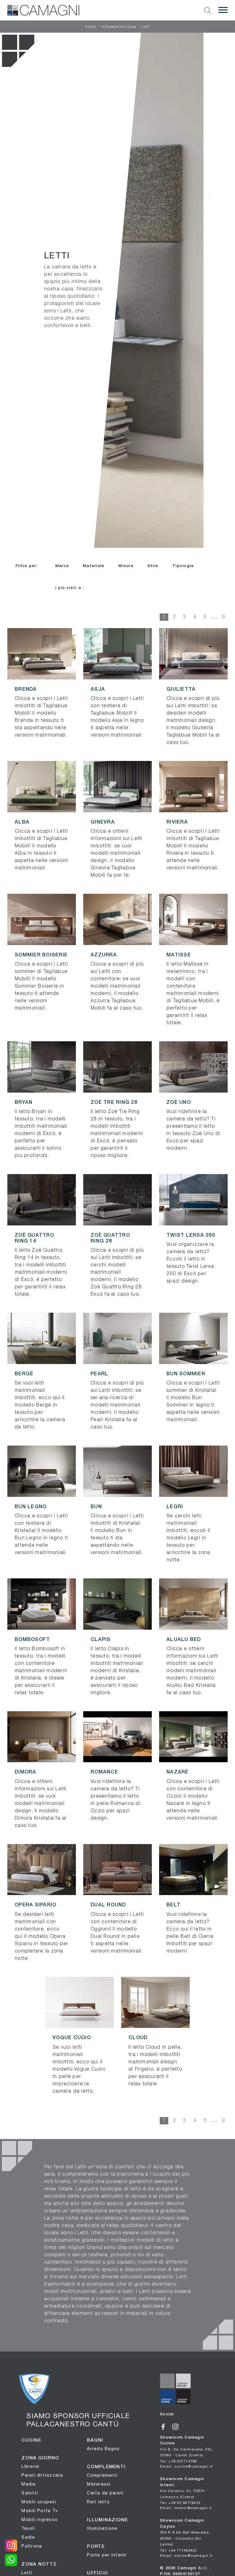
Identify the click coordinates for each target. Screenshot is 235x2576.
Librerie (30, 2466)
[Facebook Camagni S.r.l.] (166, 2426)
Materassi (99, 2484)
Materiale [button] (94, 566)
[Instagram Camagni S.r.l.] (178, 2426)
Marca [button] (62, 566)
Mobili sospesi (39, 2502)
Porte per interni (107, 2555)
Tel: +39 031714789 (179, 2461)
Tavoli (28, 2528)
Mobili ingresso (40, 2520)
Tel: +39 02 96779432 (180, 2503)
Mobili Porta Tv (40, 2511)
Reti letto (98, 2502)
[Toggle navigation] (223, 10)
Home (91, 27)
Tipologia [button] (183, 566)
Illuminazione (102, 2528)
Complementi (102, 2475)
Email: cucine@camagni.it (186, 2466)
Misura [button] (126, 566)
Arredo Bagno (103, 2449)
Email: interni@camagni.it (186, 2508)
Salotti (30, 2493)
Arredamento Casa (119, 27)
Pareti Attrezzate (42, 2475)
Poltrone (32, 2546)
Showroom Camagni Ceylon (185, 2532)
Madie (28, 2484)
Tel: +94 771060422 (179, 2550)
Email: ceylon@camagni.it (186, 2555)
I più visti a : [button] (70, 588)
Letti (146, 27)
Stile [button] (153, 566)
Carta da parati (105, 2493)
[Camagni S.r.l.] (43, 10)
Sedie (28, 2537)
